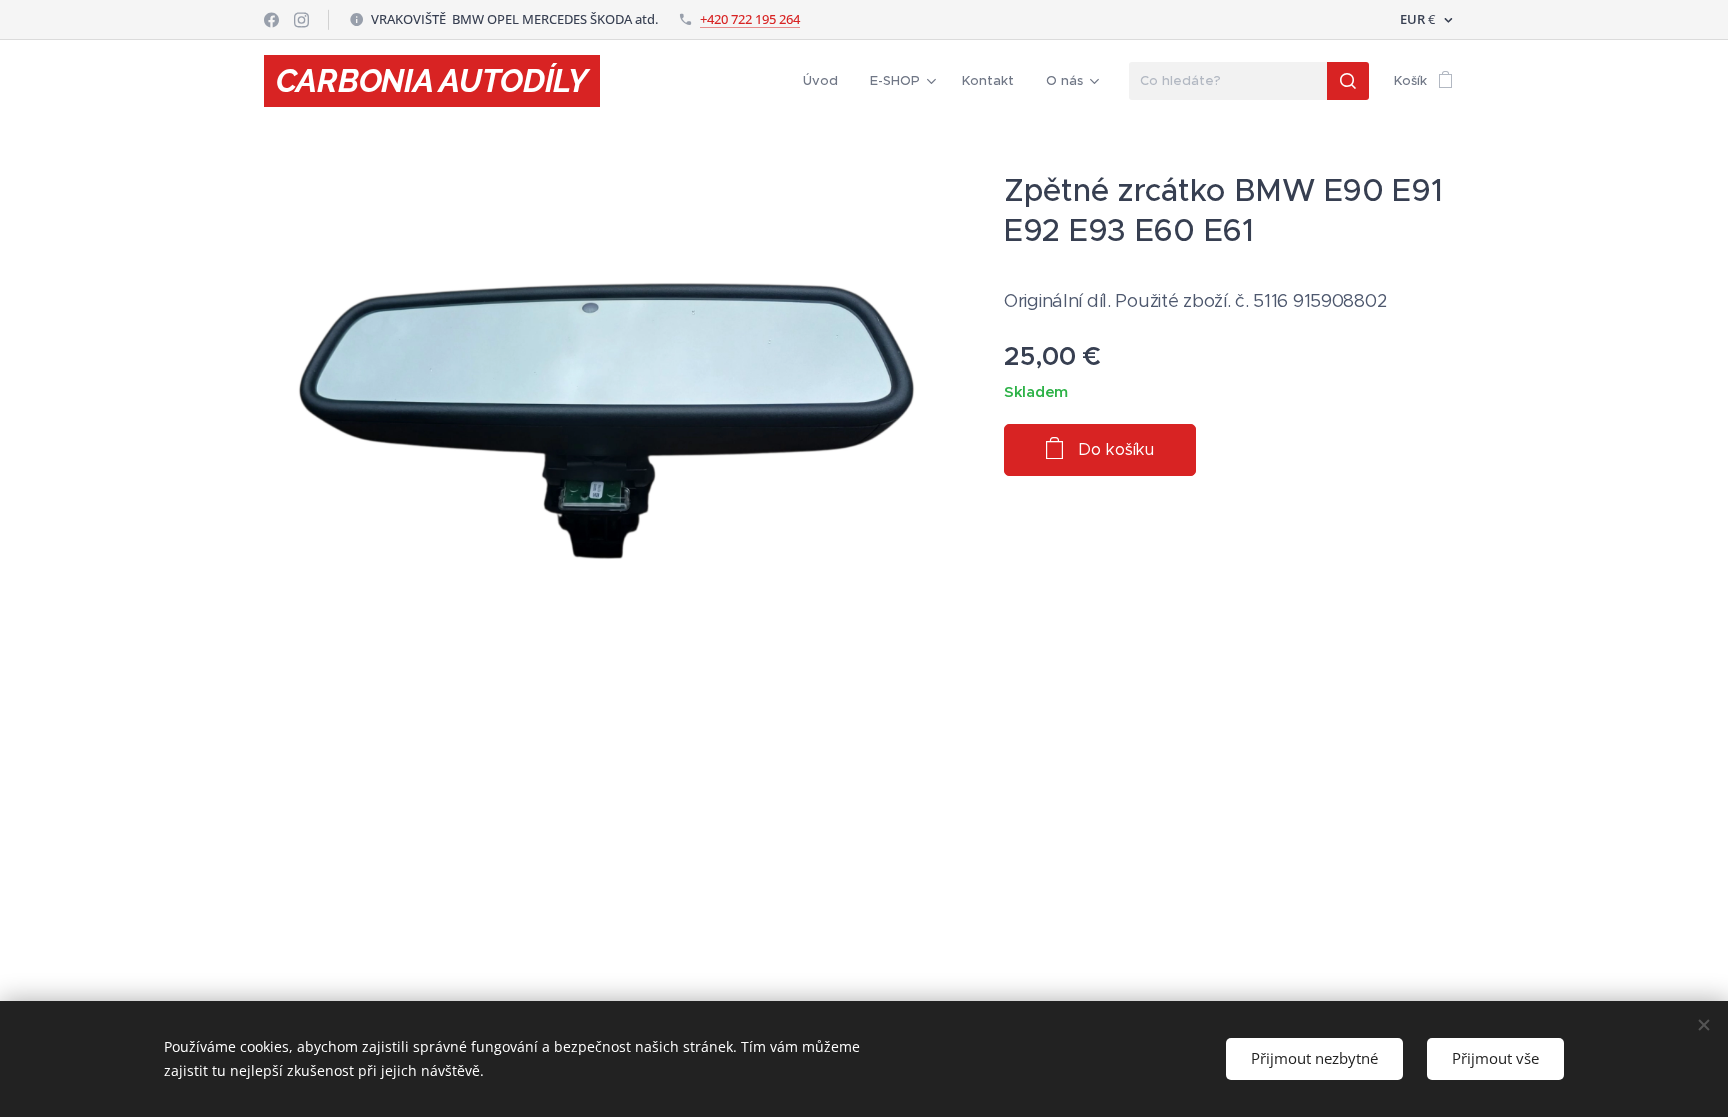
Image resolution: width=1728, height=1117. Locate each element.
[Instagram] (301, 20)
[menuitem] (826, 81)
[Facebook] (271, 20)
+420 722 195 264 (750, 19)
